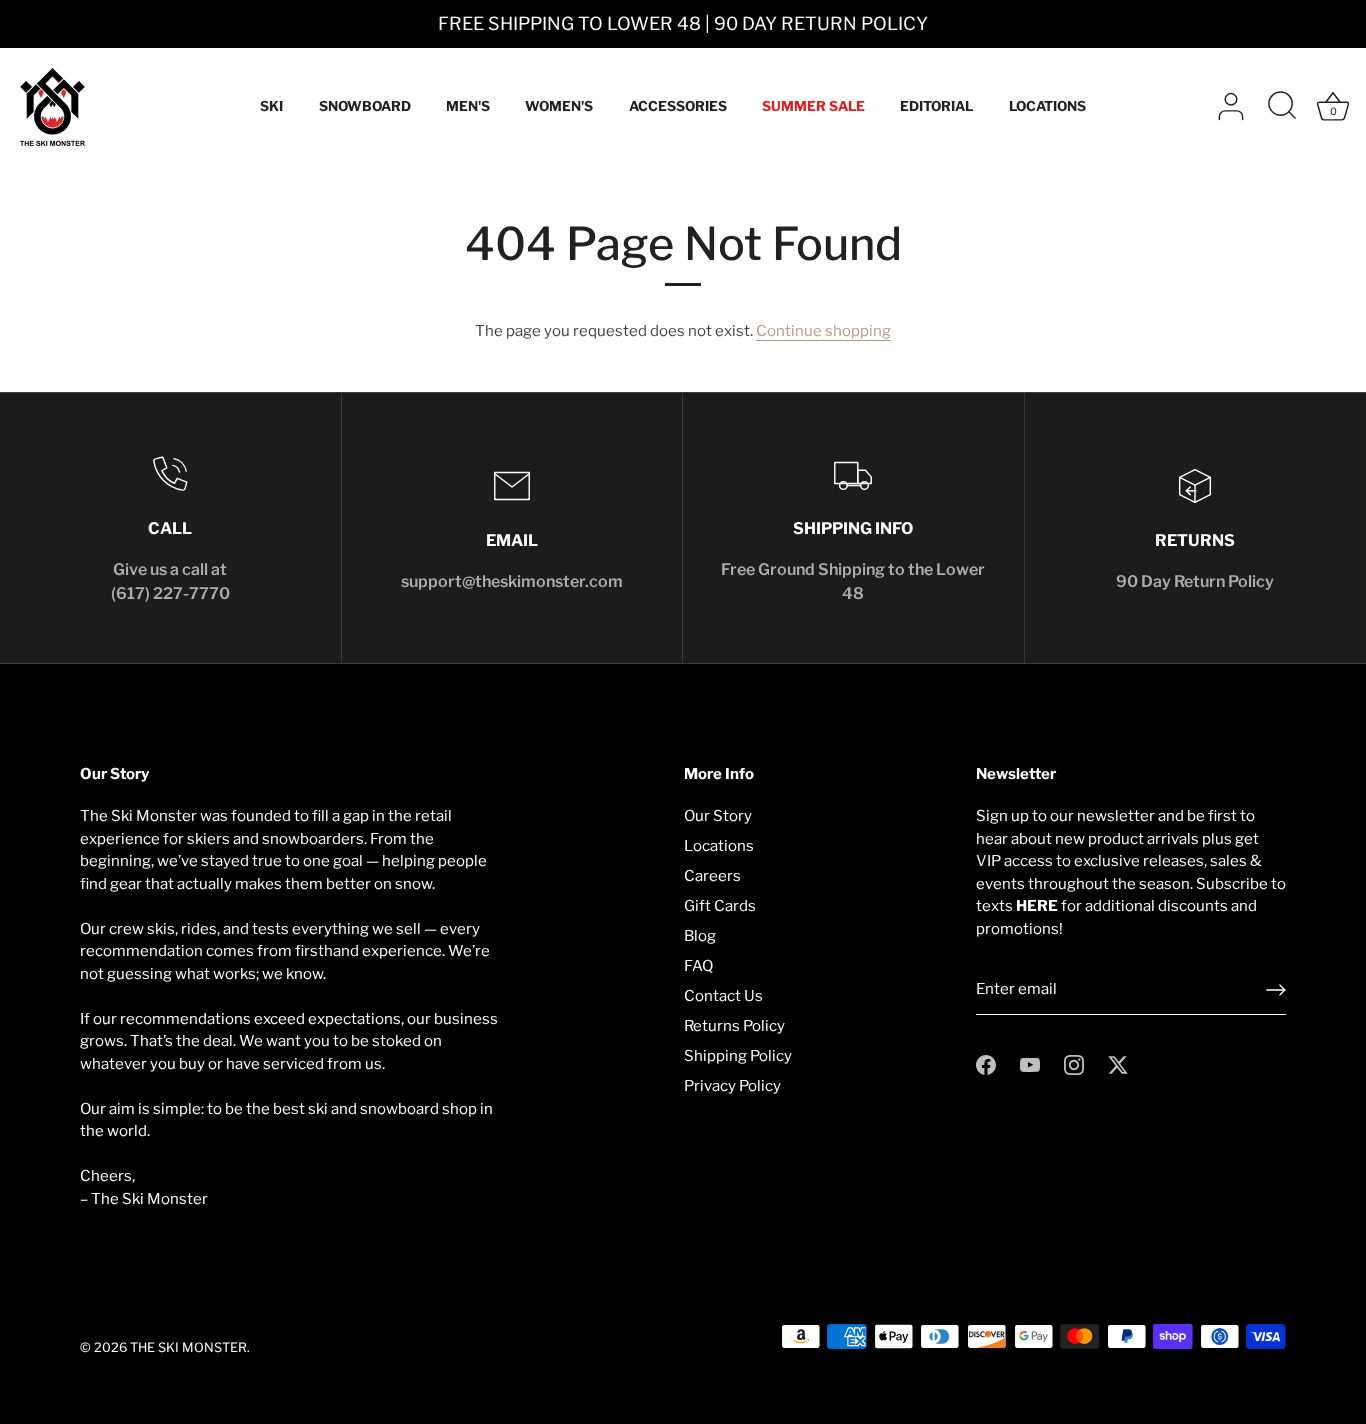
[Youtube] (1030, 1064)
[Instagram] (1074, 1064)
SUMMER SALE (813, 106)
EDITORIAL (936, 106)
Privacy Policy (732, 1086)
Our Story (718, 816)
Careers (712, 876)
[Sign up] (1276, 990)
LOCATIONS (1047, 106)
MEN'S (468, 106)
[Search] (1282, 107)
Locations (719, 846)
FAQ (698, 966)
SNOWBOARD (365, 106)
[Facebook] (986, 1064)
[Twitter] (1118, 1064)
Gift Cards (720, 906)
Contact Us (723, 996)
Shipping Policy (738, 1056)
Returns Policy (734, 1026)
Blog (700, 936)
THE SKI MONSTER (188, 1347)
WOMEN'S (559, 106)
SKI (271, 106)
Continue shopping (823, 331)
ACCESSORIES (678, 106)
